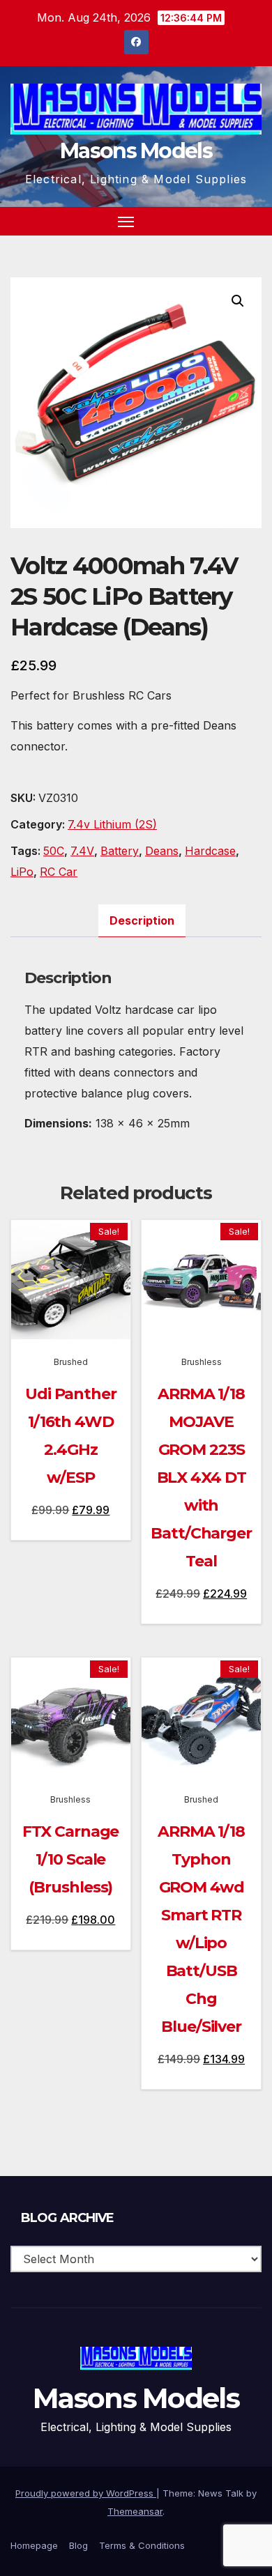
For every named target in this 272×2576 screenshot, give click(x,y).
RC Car (59, 872)
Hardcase (210, 851)
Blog (78, 2545)
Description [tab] (142, 920)
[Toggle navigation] (126, 222)
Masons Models (136, 151)
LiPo (22, 872)
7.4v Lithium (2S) (112, 824)
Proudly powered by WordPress (86, 2493)
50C (54, 851)
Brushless (202, 1362)
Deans (162, 851)
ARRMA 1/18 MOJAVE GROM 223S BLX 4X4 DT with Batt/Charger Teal (201, 1478)
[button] (226, 221)
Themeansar (135, 2511)
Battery (120, 851)
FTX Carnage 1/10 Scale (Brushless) (70, 1859)
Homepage (34, 2545)
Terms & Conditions (142, 2545)
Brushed (71, 1362)
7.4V (82, 851)
